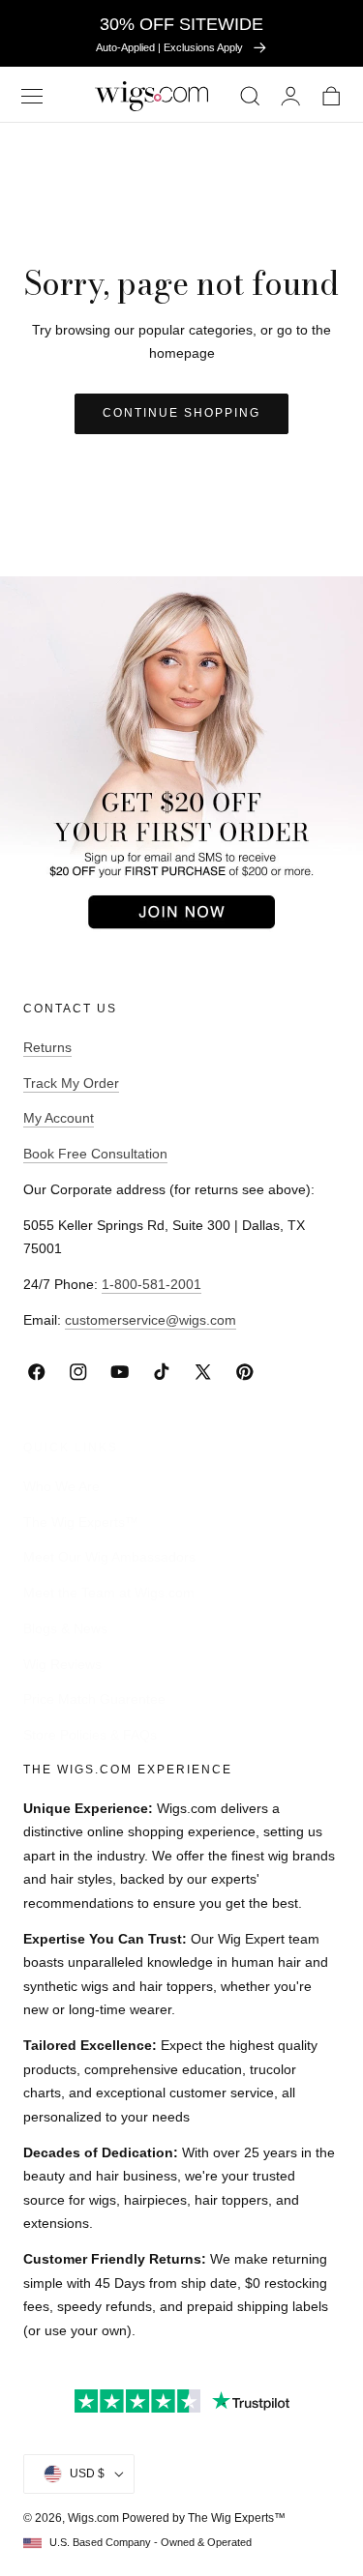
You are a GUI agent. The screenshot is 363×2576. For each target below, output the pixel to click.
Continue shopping (181, 413)
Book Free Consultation (95, 1154)
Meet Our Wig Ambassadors (109, 1557)
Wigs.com (93, 2518)
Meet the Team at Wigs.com (109, 1593)
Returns (47, 1047)
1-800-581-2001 (151, 1284)
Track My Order (71, 1083)
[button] (31, 96)
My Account (59, 1118)
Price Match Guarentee (94, 1699)
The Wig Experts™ (81, 1521)
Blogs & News (65, 1627)
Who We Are (61, 1485)
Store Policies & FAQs (90, 1735)
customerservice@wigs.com (151, 1320)
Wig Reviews (62, 1663)
